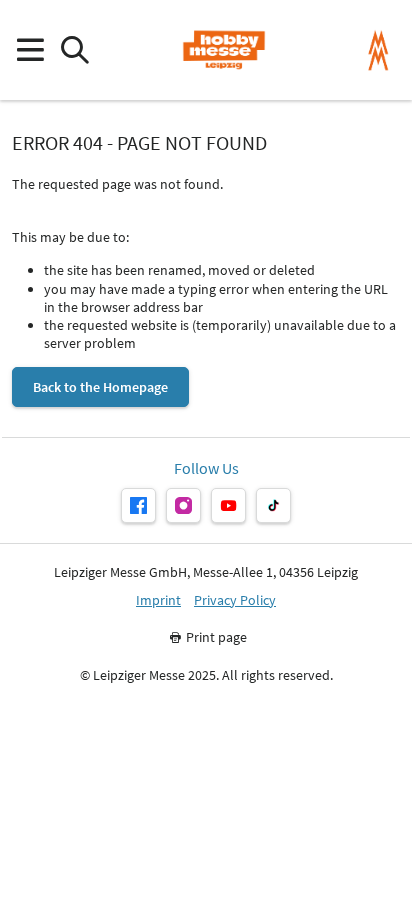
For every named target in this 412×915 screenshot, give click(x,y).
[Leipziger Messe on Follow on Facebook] (138, 505)
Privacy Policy (235, 600)
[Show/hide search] (74, 50)
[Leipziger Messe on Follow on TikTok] (273, 505)
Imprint (158, 600)
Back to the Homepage (100, 387)
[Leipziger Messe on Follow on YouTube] (228, 505)
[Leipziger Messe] (378, 50)
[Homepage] (223, 50)
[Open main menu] (29, 50)
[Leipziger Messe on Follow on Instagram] (183, 505)
